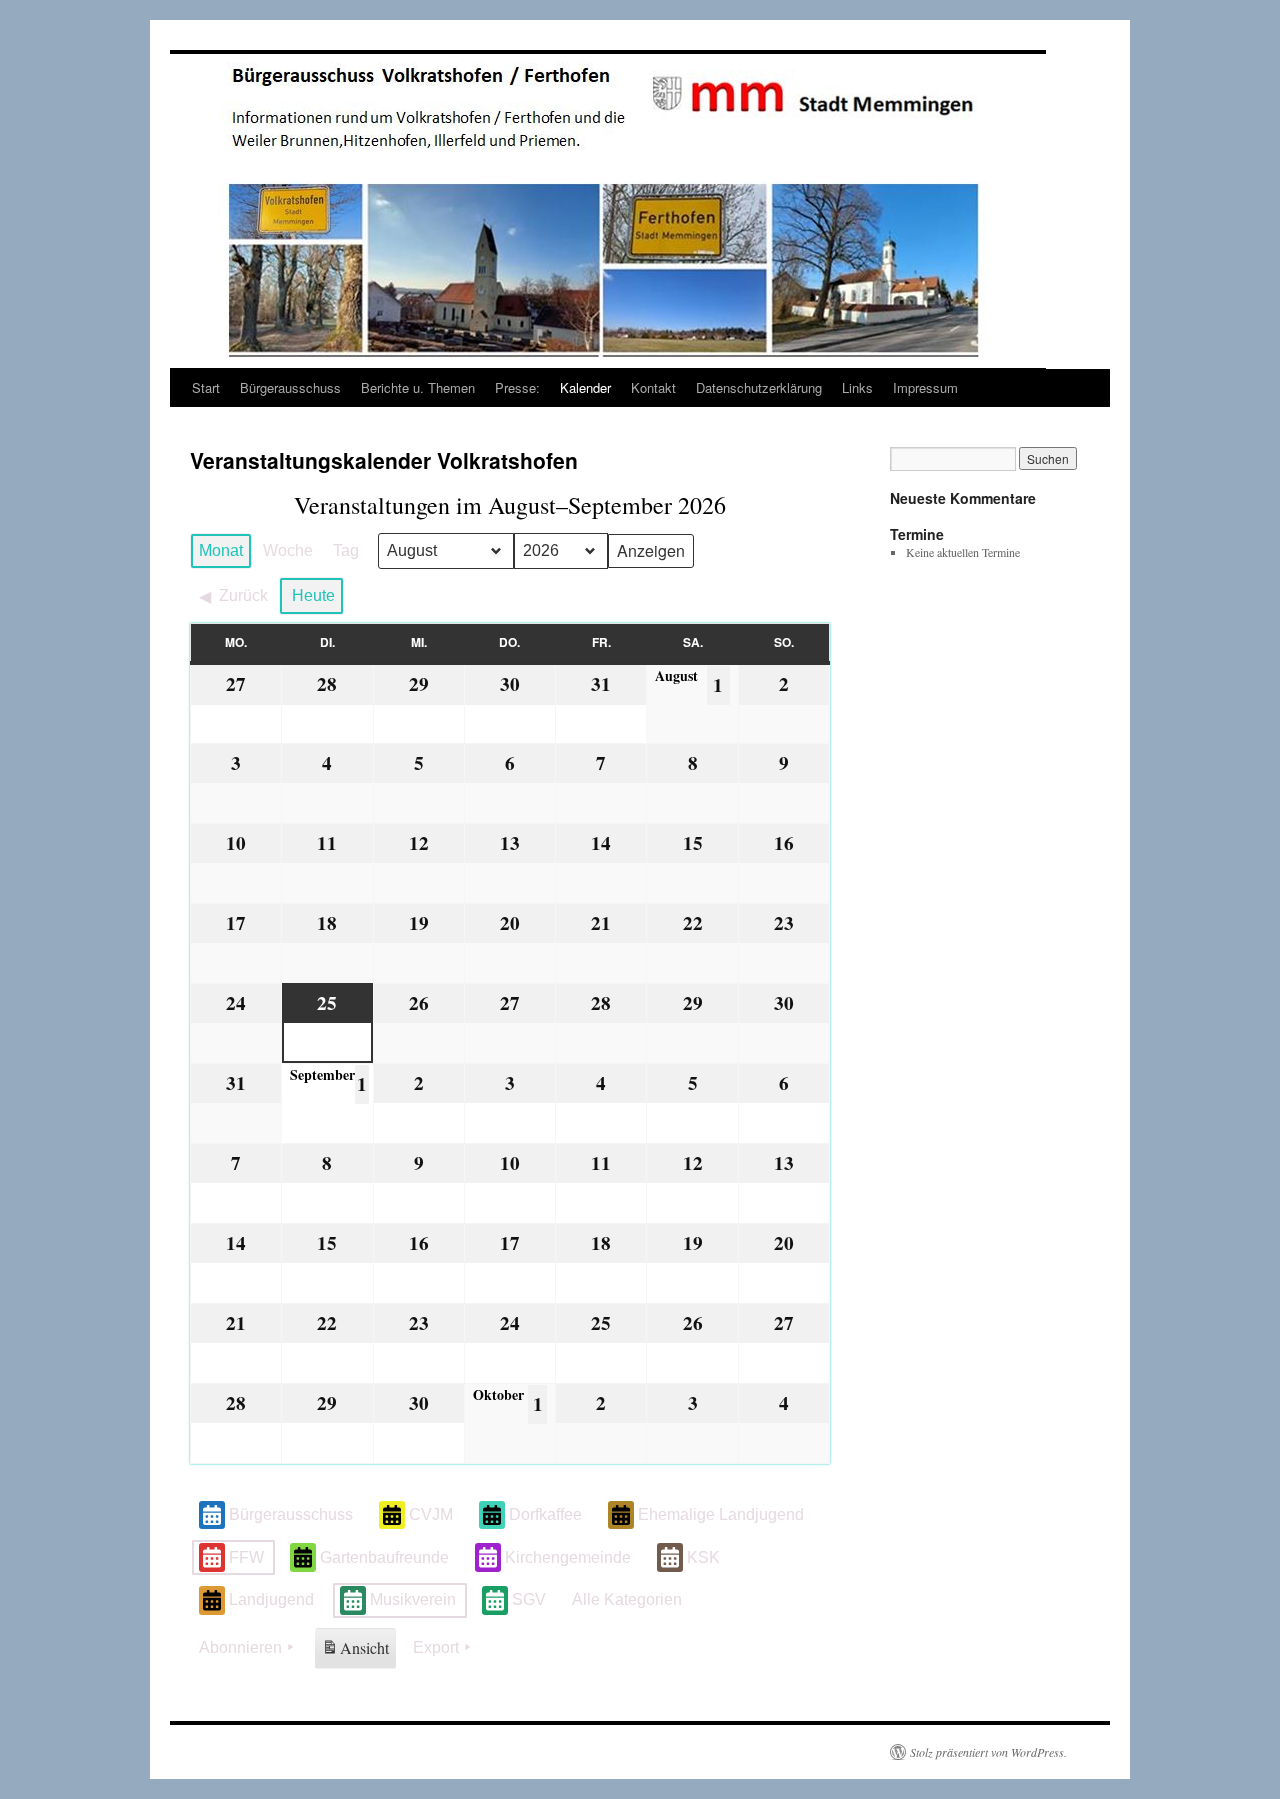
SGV (529, 1599)
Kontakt (653, 387)
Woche (288, 550)
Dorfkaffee (545, 1514)
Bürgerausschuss (290, 387)
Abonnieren (240, 1647)
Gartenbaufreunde (384, 1557)
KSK (703, 1557)
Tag (346, 550)
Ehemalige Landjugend (721, 1514)
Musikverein (413, 1599)
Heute (313, 595)
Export (436, 1647)
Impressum (925, 387)
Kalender (585, 387)
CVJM (431, 1514)
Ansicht (357, 1652)
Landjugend (271, 1599)
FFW (246, 1557)
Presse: (517, 387)
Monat (221, 550)
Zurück (243, 595)
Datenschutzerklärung (759, 387)
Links (857, 387)
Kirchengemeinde (568, 1557)
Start (206, 387)
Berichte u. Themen (418, 387)
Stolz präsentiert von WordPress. (988, 1752)
